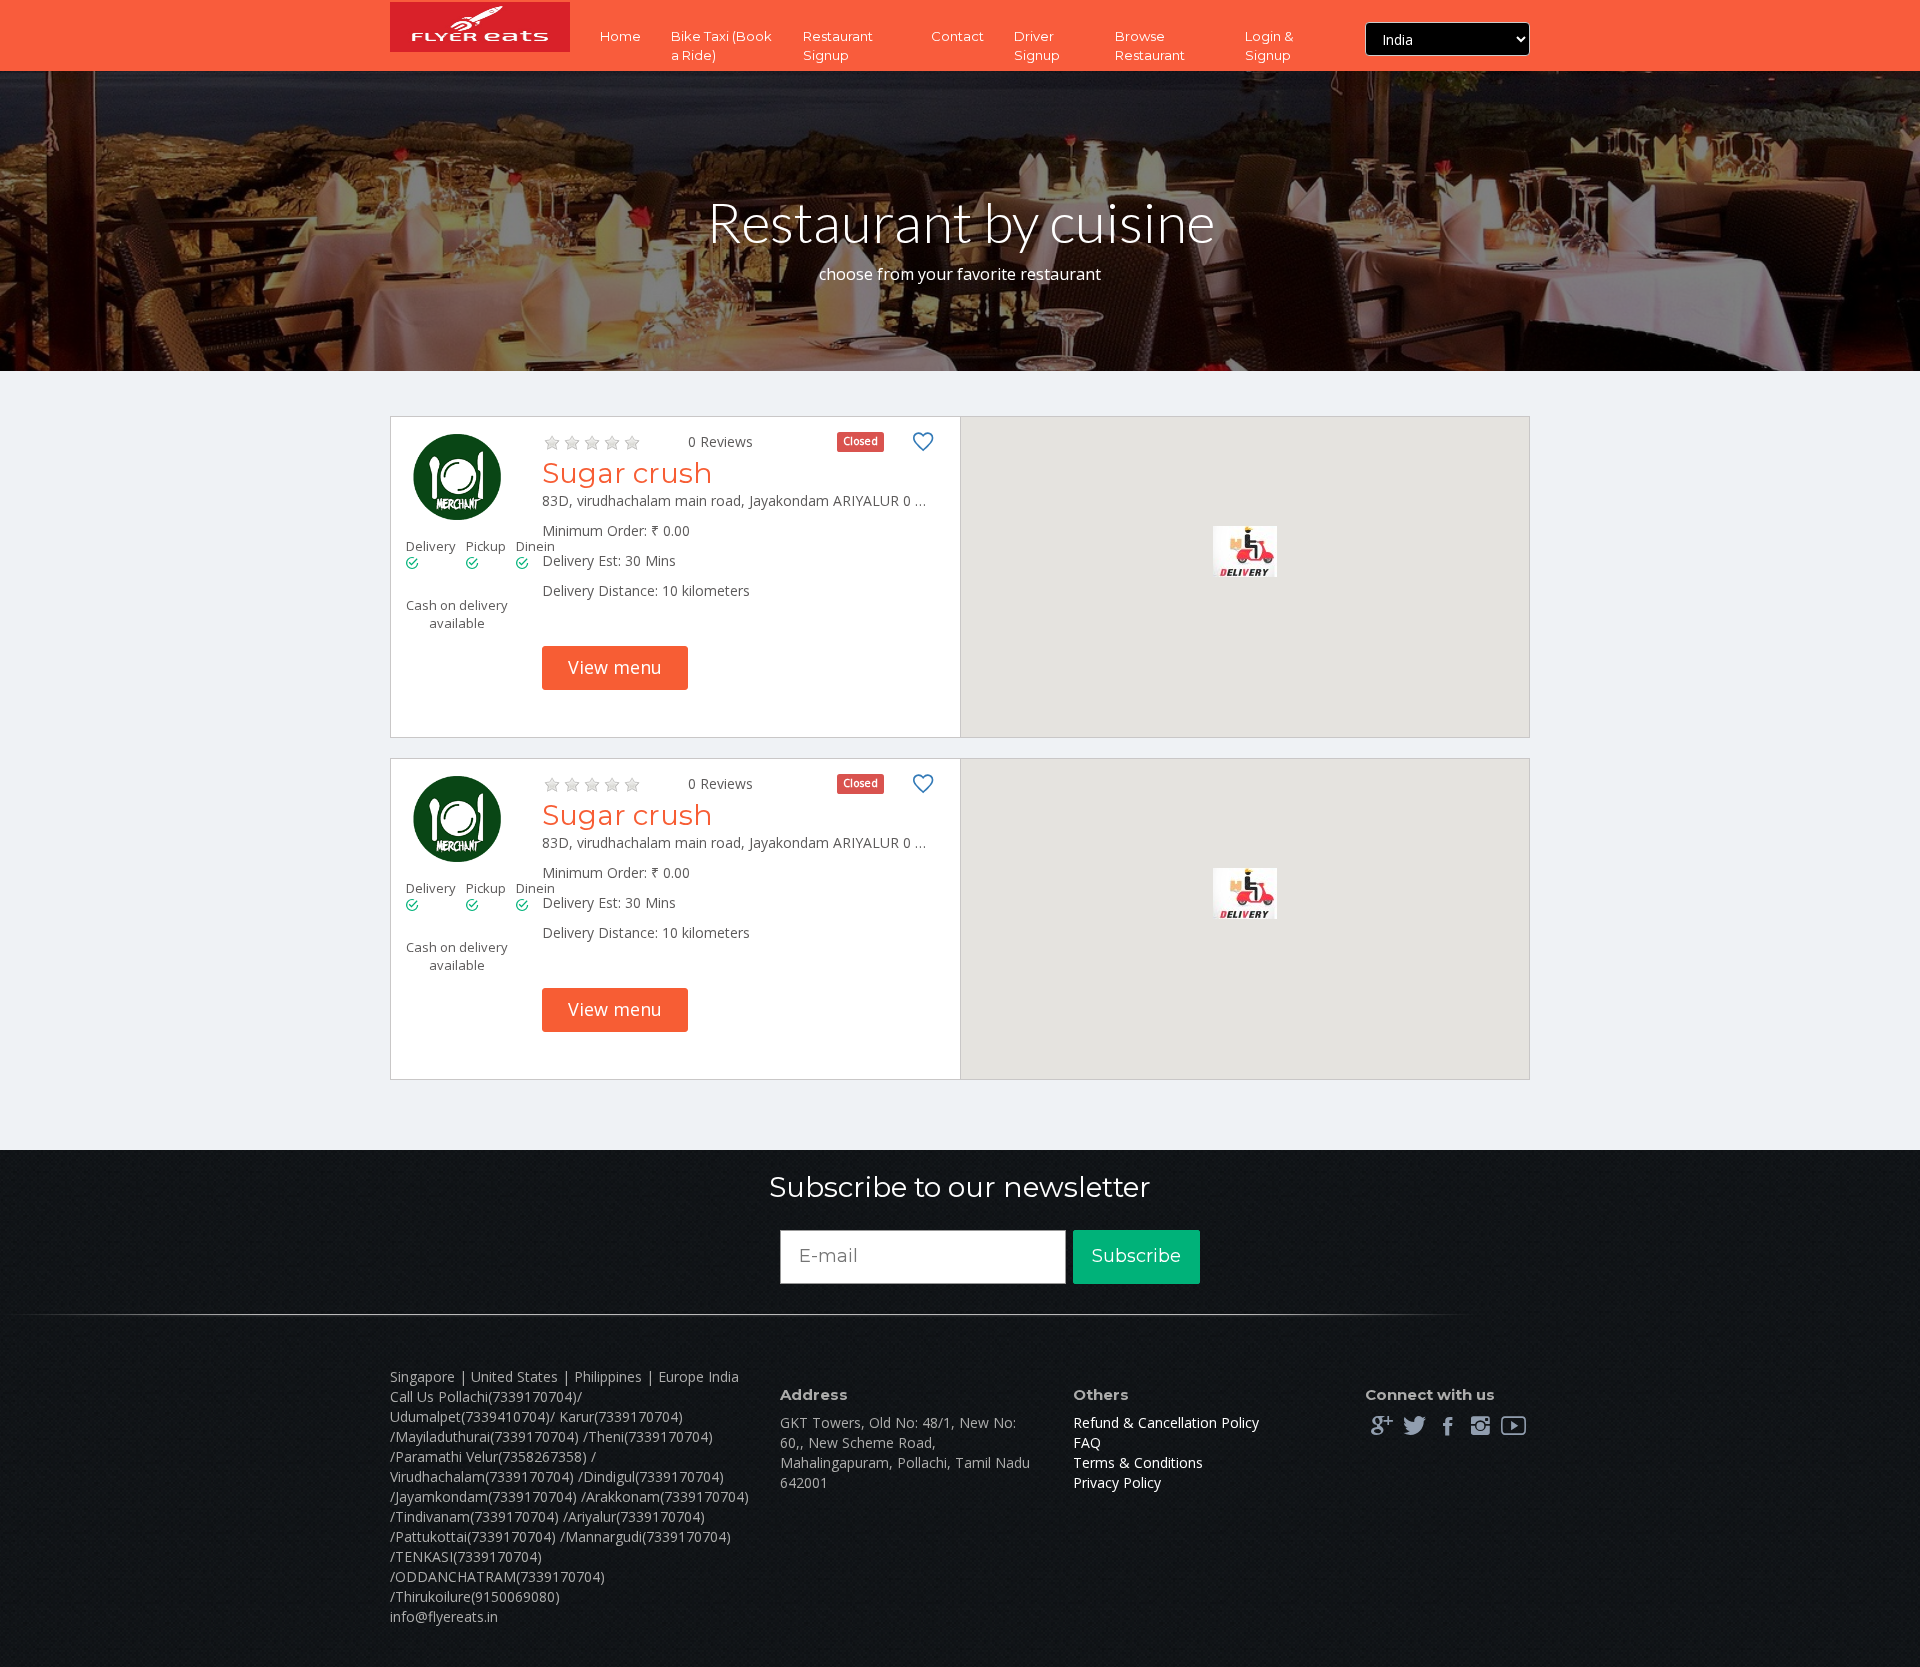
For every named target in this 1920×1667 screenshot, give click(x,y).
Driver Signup (1037, 45)
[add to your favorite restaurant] (923, 445)
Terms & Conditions (1138, 1462)
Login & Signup (1269, 45)
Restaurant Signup (838, 45)
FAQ (1087, 1442)
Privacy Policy (1117, 1482)
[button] (1245, 551)
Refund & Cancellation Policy (1166, 1422)
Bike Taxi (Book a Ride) (721, 45)
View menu (615, 667)
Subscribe (1136, 1256)
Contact (957, 36)
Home (620, 36)
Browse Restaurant (1150, 45)
